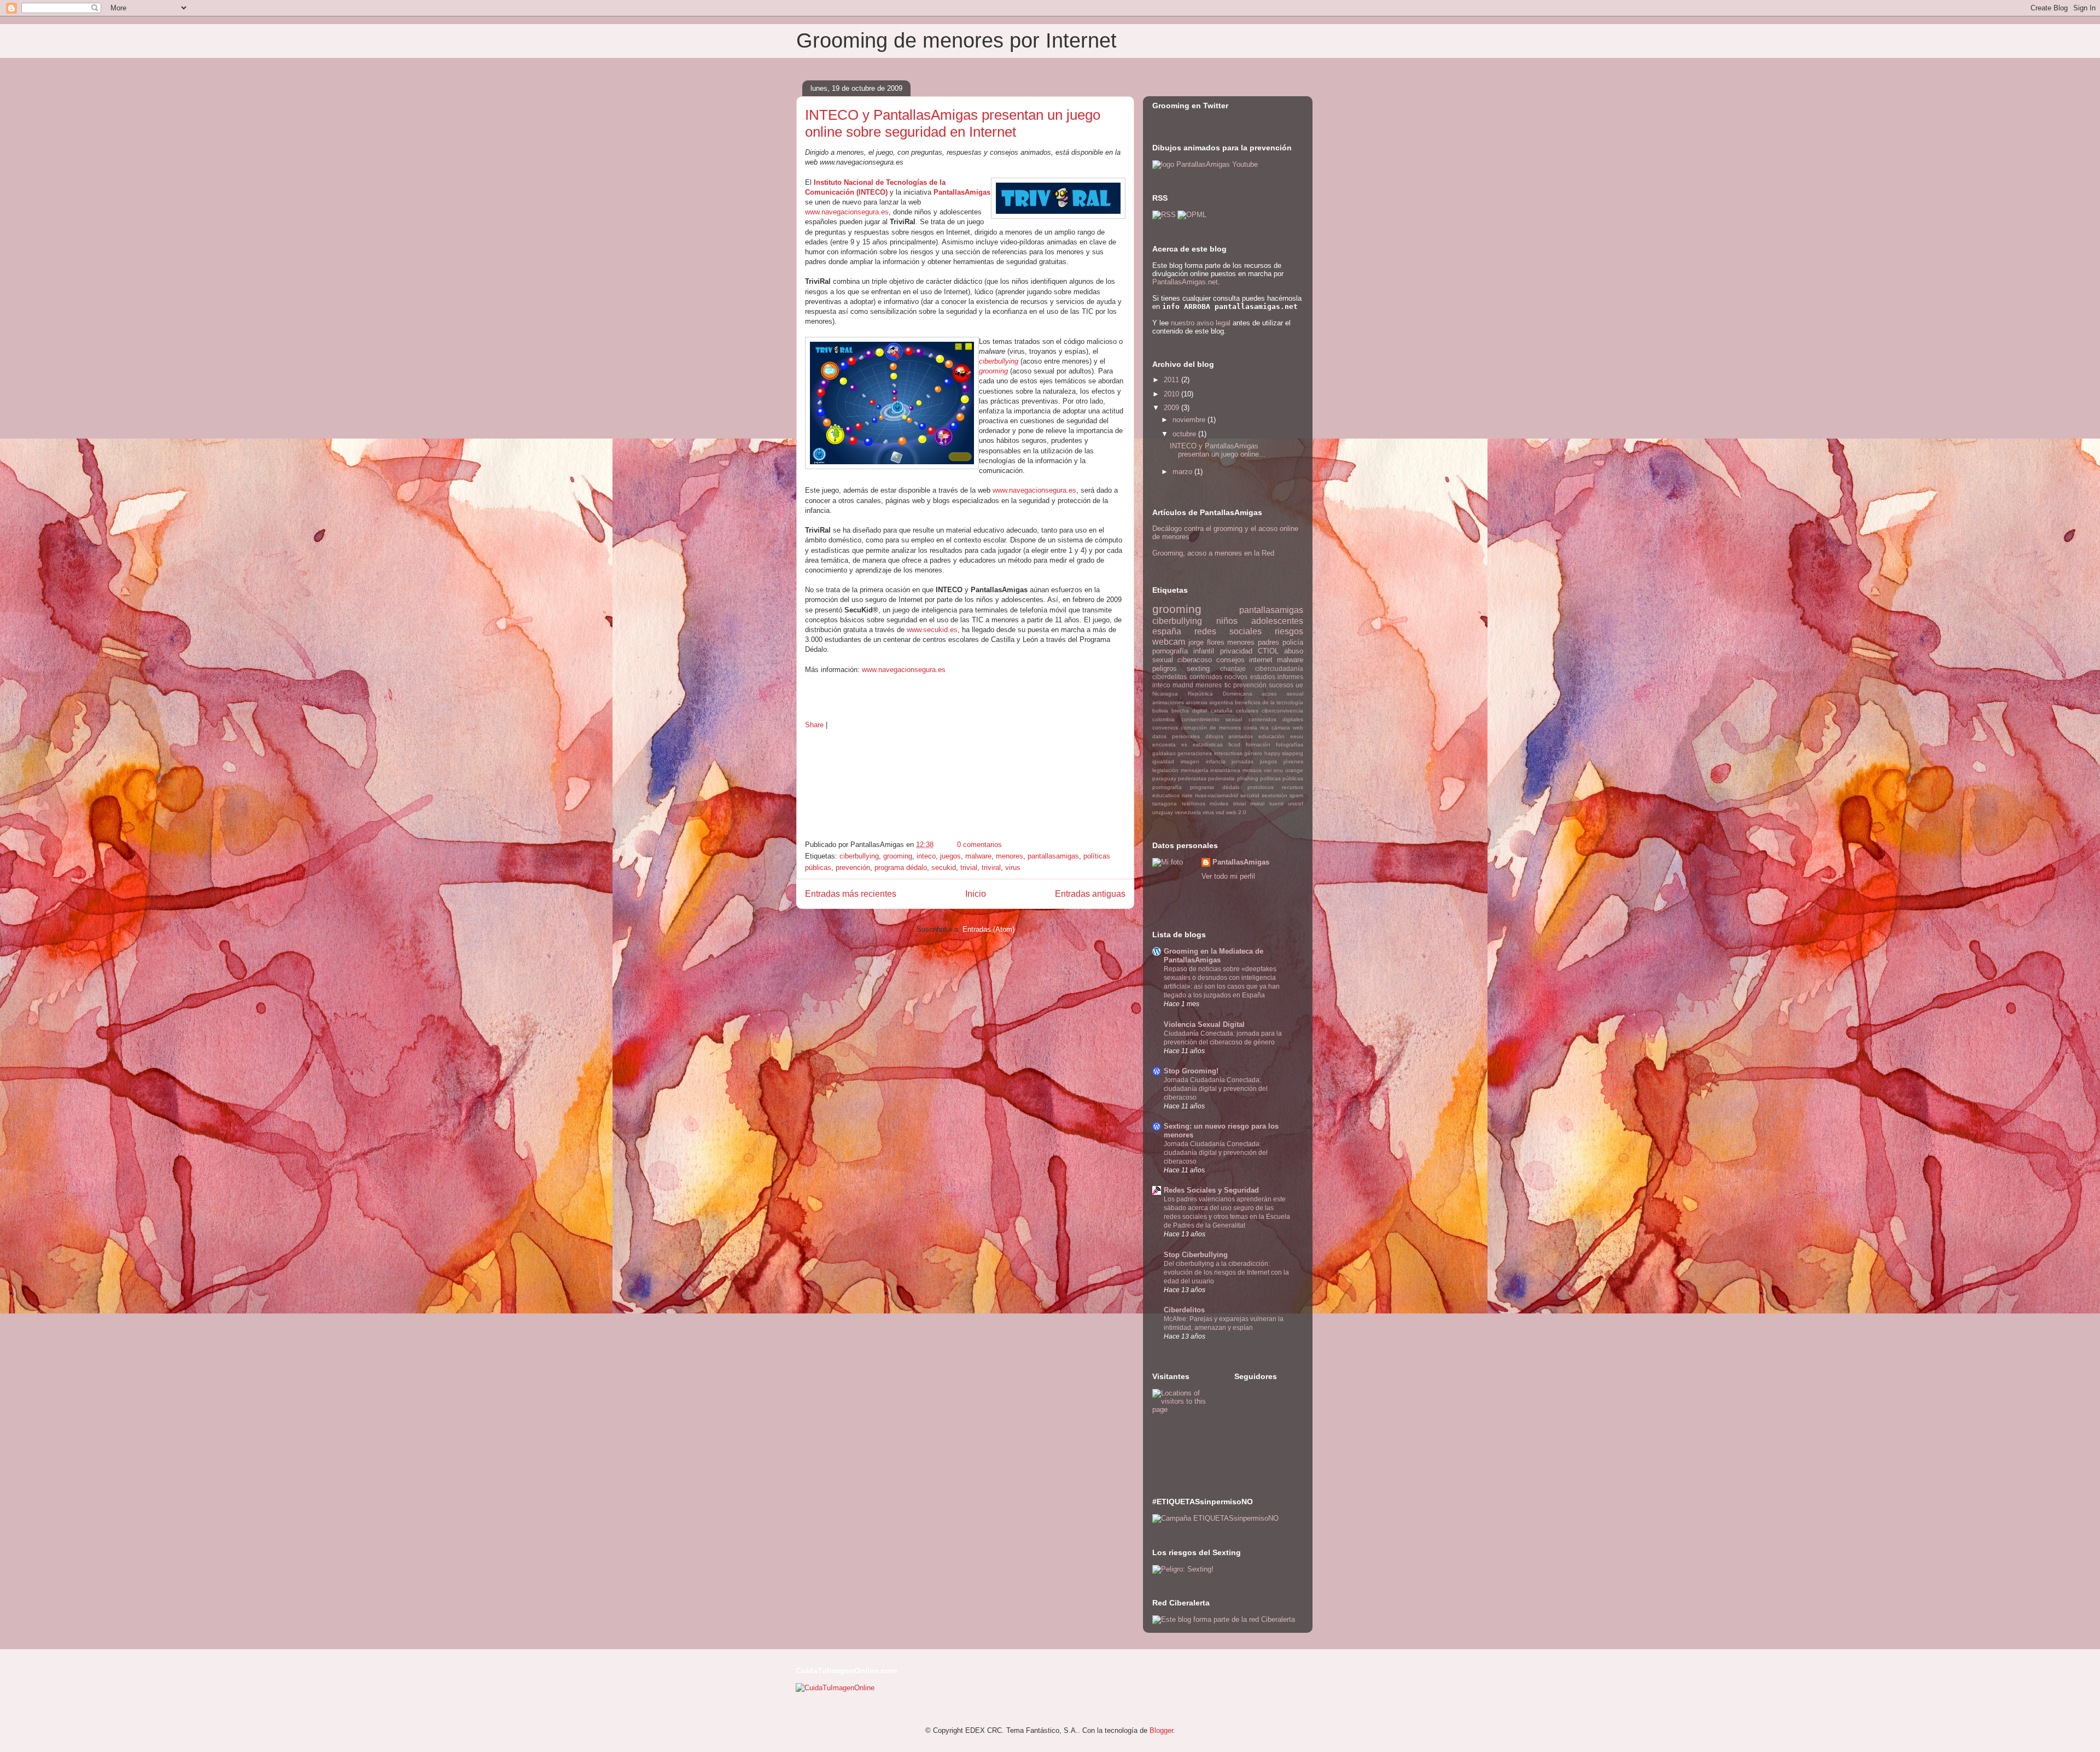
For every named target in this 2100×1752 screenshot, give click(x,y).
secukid (944, 868)
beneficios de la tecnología (1269, 702)
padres (1268, 642)
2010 (1172, 394)
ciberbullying (999, 361)
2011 (1172, 380)
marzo (1183, 472)
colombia (1163, 719)
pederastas (1192, 778)
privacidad (1236, 651)
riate (1187, 795)
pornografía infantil (1183, 651)
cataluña (1222, 711)
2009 (1172, 408)
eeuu (1297, 736)
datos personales (1176, 736)
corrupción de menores (1211, 728)
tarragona (1165, 804)
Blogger (1161, 1730)
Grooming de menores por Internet (956, 40)
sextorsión (1274, 795)
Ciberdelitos (1184, 1310)
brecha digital (1189, 711)
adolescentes (1277, 621)
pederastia (1221, 778)
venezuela (1188, 812)
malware (978, 856)
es (1184, 744)
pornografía (1167, 787)
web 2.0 (1236, 812)
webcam (1169, 642)
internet (1261, 660)
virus (1013, 868)
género (1253, 753)
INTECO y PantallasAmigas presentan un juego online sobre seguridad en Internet (953, 123)
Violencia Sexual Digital (1204, 1024)
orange (1294, 770)
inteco (926, 856)
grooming (993, 371)
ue (1299, 685)
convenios (1165, 728)
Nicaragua (1165, 694)
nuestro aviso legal (1201, 323)
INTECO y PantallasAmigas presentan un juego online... (1218, 450)
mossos (1252, 770)
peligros (1165, 668)
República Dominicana (1220, 694)
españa (1167, 631)
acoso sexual (1282, 694)
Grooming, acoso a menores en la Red (1213, 553)
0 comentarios (979, 845)
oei (1268, 770)
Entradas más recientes (851, 894)
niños (1227, 621)
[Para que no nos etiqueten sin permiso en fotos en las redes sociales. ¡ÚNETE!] (1215, 1518)
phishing (1248, 778)
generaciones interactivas (1210, 753)
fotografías (1290, 744)
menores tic (1213, 685)
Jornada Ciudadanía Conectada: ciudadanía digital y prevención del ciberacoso (1216, 1089)
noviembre (1190, 420)
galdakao (1164, 753)
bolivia (1160, 711)
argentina (1221, 702)
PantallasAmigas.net (1185, 282)
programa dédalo (901, 868)
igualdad (1163, 761)
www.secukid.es (932, 630)
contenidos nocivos (1219, 677)
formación (1258, 744)
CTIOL (1268, 651)
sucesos (1281, 685)
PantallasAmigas (1241, 862)
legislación (1165, 770)
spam (1296, 795)
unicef (1296, 804)
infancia (1216, 761)
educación (1271, 736)
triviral (991, 868)
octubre (1185, 434)
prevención (853, 868)
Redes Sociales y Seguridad (1211, 1190)
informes (1290, 677)
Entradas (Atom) (988, 929)
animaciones (1168, 702)
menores (1010, 856)
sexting (1198, 668)
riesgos (1289, 631)
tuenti (1276, 804)
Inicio (976, 894)
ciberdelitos (1169, 677)
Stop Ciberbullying (1196, 1255)
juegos (950, 856)
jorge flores (1206, 642)
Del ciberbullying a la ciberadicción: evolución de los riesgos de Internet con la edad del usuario (1226, 1272)
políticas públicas (1282, 778)
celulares (1247, 711)
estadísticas (1208, 744)
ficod (1234, 744)
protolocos (1261, 787)
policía (1293, 642)
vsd (1220, 812)
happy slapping (1284, 753)
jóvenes (1293, 761)
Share (814, 725)
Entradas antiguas (1090, 894)
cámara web (1287, 728)
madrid (1183, 685)
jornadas (1242, 761)
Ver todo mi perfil (1228, 876)
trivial (969, 868)
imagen (1190, 761)
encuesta (1164, 744)
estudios (1263, 677)
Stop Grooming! (1191, 1071)
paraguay (1164, 778)
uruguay (1163, 812)
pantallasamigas (1053, 856)
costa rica (1256, 728)
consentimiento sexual (1212, 719)
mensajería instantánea (1211, 770)
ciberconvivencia (1282, 711)
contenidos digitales (1276, 719)
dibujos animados (1229, 736)
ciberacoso (1195, 660)
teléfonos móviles (1205, 804)
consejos (1230, 660)
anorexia (1197, 702)
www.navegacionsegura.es (847, 212)
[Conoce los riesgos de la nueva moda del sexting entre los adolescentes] (1183, 1569)
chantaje (1233, 668)
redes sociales (1228, 631)
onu (1278, 770)
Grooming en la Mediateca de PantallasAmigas (1214, 956)
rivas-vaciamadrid (1217, 795)
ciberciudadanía (1279, 668)
